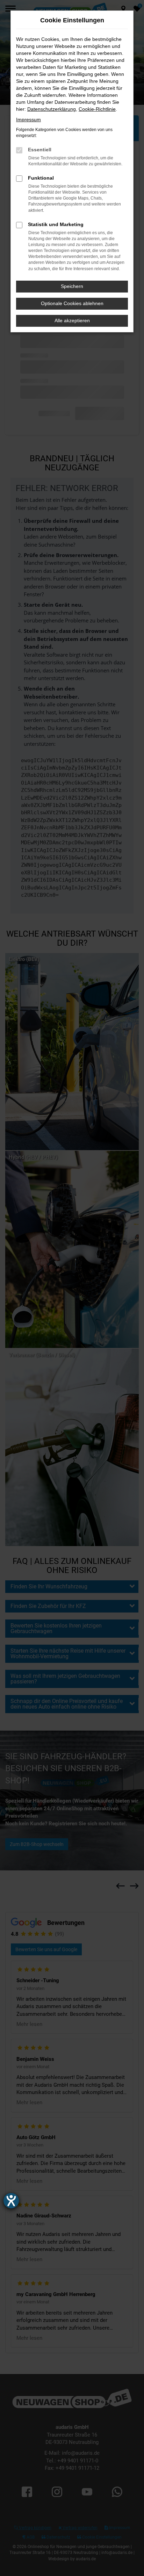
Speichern (72, 286)
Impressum (28, 120)
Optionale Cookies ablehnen (72, 303)
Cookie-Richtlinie (97, 109)
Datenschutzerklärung (52, 109)
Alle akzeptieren (72, 320)
